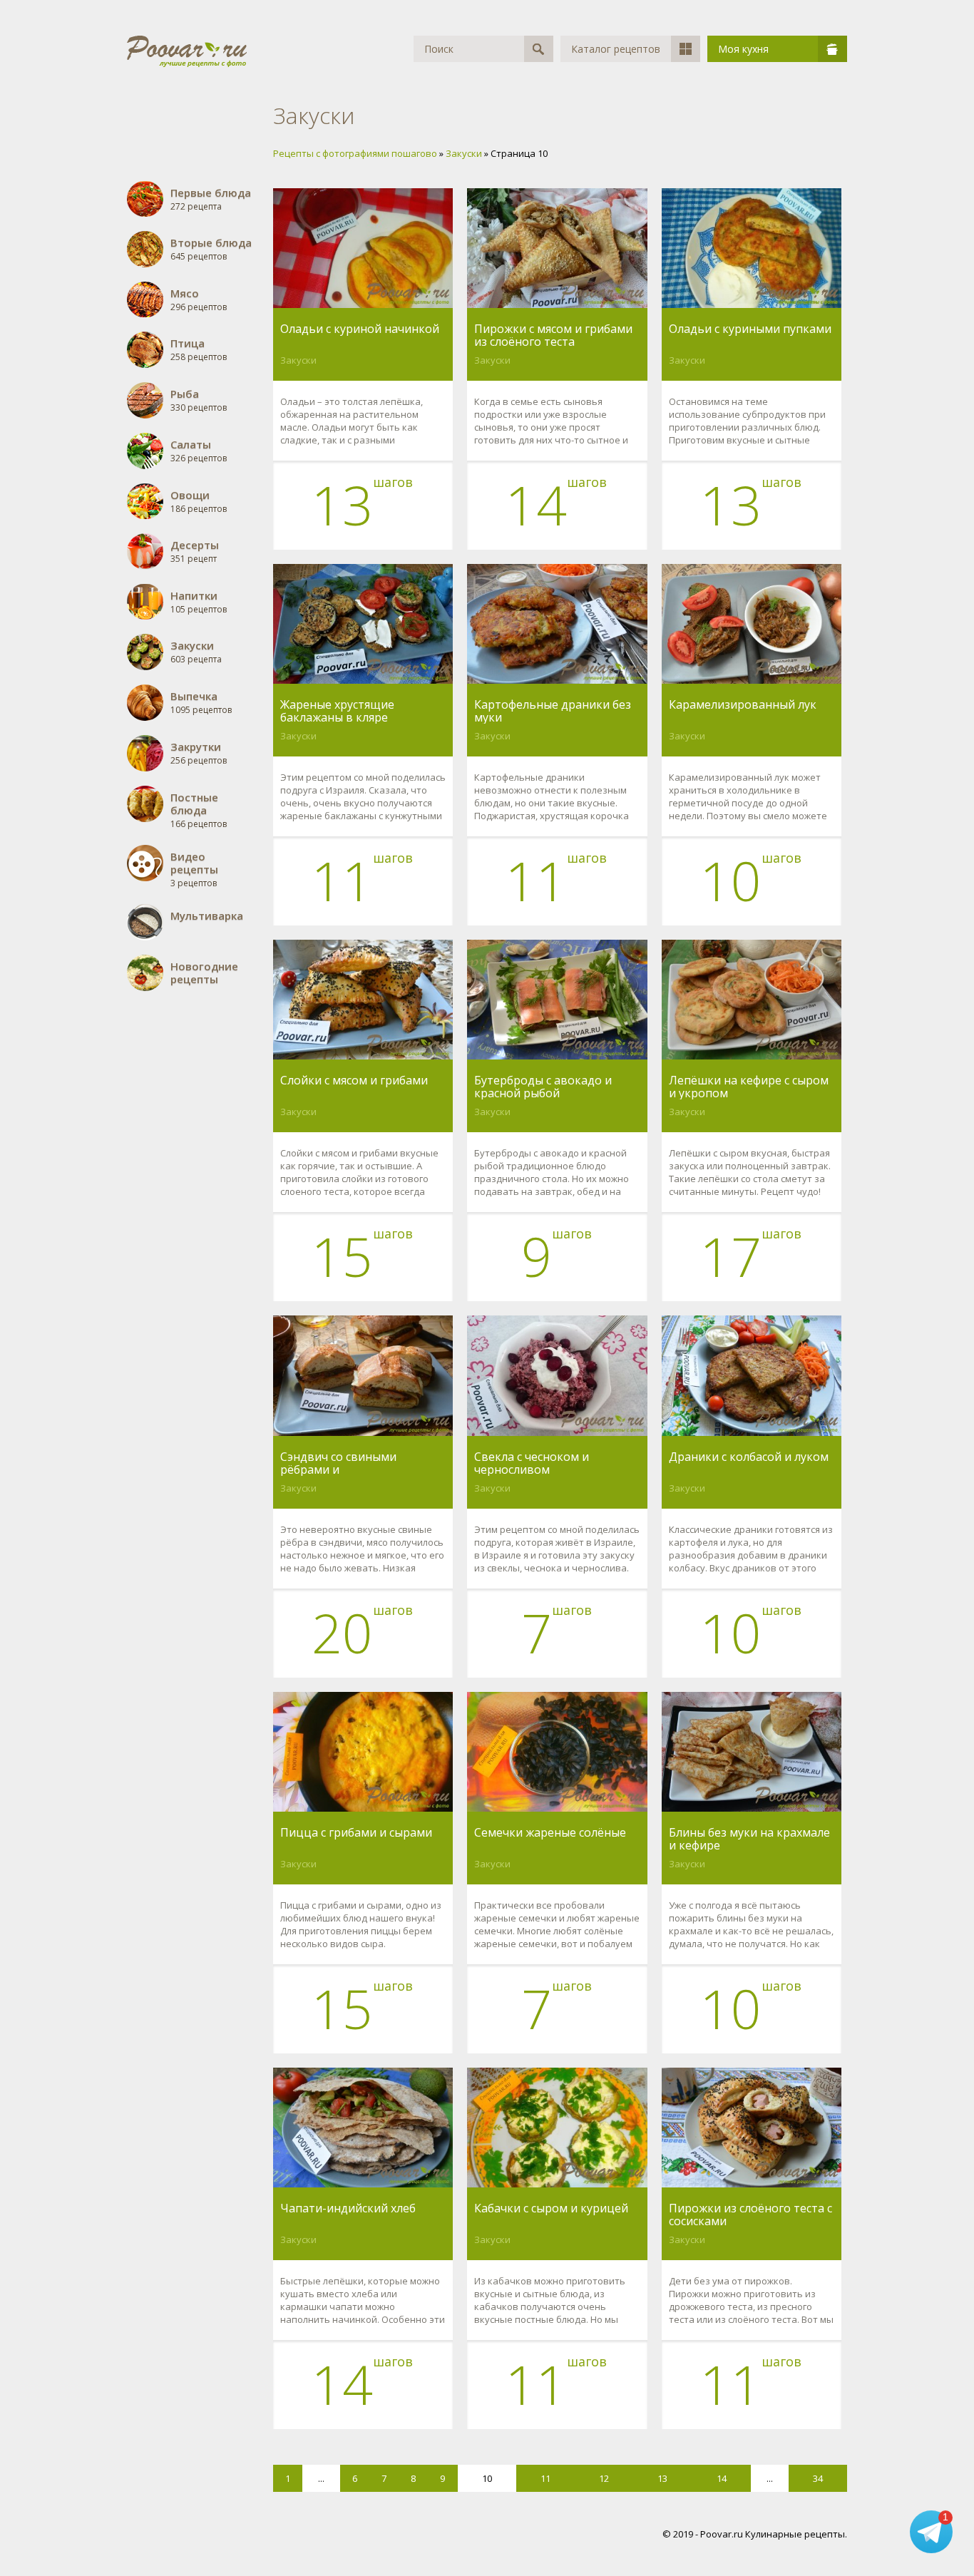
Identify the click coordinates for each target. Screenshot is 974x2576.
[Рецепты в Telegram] (931, 2533)
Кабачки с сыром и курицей (551, 2209)
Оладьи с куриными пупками (750, 329)
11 (545, 2478)
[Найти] (539, 49)
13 (662, 2478)
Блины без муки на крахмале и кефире (749, 1839)
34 (818, 2478)
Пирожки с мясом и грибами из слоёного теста (553, 335)
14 (722, 2478)
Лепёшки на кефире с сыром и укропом (749, 1087)
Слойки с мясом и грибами (354, 1081)
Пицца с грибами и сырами (356, 1833)
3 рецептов (194, 869)
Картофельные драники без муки (553, 711)
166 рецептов (199, 810)
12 (604, 2478)
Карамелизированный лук (743, 705)
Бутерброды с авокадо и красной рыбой (543, 1087)
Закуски (298, 360)
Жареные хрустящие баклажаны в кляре (337, 711)
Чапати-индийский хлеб (348, 2209)
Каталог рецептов (616, 49)
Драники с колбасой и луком (749, 1457)
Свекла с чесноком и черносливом (532, 1463)
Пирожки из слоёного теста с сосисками (750, 2215)
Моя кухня (743, 49)
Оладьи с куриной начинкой (360, 329)
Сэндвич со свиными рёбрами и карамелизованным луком (355, 1463)
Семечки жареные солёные (550, 1833)
